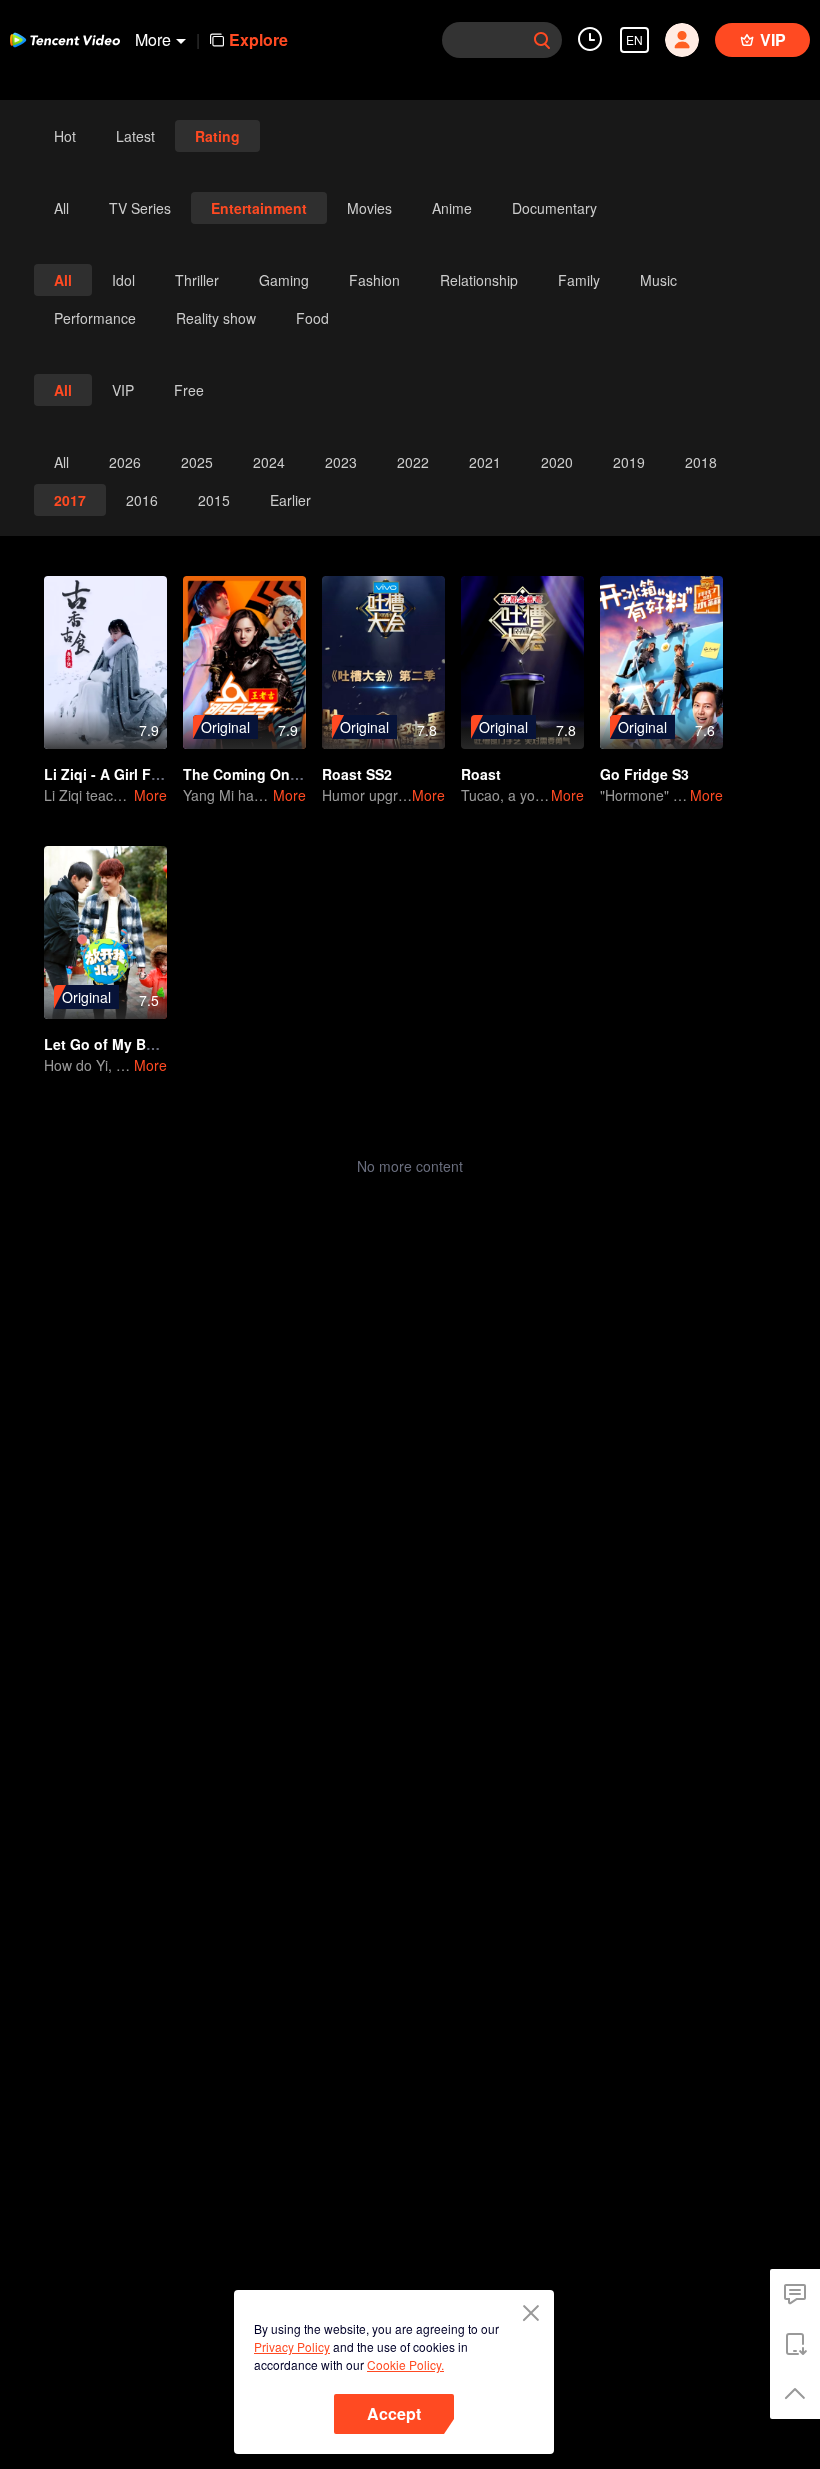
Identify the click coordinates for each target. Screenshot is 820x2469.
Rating (217, 136)
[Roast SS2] (383, 662)
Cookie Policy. (405, 2364)
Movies (369, 208)
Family (579, 280)
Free (189, 390)
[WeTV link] (65, 40)
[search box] (542, 40)
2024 (269, 462)
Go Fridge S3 (644, 774)
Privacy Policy (292, 2346)
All (61, 208)
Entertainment (259, 208)
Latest (135, 136)
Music (658, 280)
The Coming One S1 (251, 774)
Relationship (479, 280)
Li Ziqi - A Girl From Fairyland (144, 774)
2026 (125, 462)
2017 (70, 500)
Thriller (197, 280)
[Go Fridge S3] (661, 662)
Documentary (554, 208)
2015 (214, 500)
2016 (142, 500)
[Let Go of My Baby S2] (105, 932)
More (150, 795)
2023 (341, 462)
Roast (481, 774)
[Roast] (522, 662)
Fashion (374, 280)
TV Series (140, 208)
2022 (413, 462)
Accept (394, 2413)
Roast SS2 (357, 774)
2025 (197, 462)
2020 (557, 462)
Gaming (284, 280)
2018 (701, 462)
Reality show (216, 318)
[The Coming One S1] (244, 662)
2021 (485, 462)
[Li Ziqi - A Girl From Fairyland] (105, 662)
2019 (629, 462)
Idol (123, 280)
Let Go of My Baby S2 (118, 1044)
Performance (95, 318)
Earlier (290, 500)
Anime (452, 208)
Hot (65, 136)
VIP (123, 390)
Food (312, 318)
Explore (258, 39)
